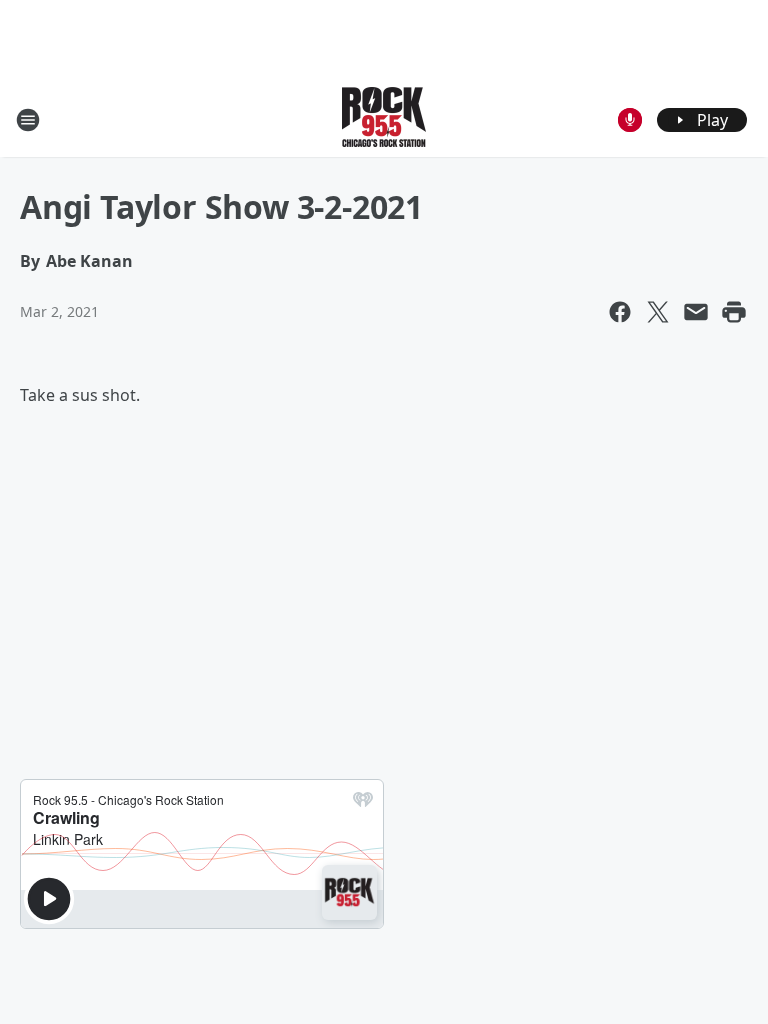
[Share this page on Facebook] (620, 312)
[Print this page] (734, 312)
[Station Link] (384, 119)
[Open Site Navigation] (28, 120)
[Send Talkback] (630, 120)
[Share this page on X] (658, 312)
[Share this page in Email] (696, 312)
